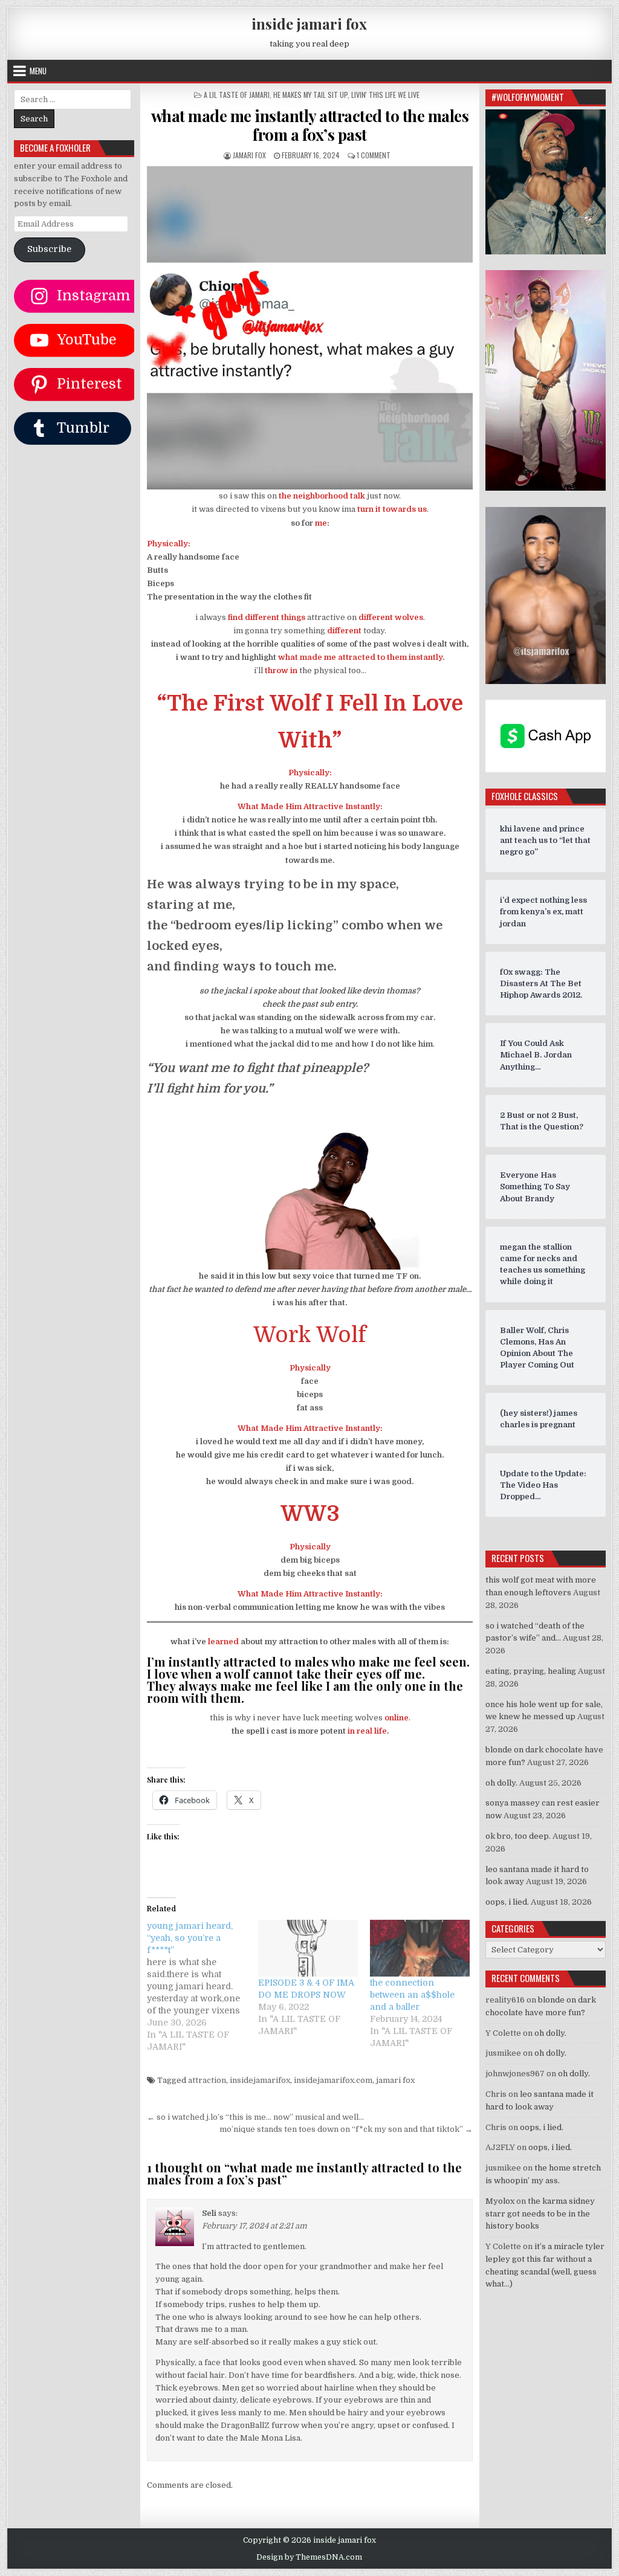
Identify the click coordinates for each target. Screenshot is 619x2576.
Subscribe (49, 249)
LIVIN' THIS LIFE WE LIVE (385, 95)
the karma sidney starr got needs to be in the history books (540, 2214)
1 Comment (374, 155)
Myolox (500, 2201)
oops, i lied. (507, 1902)
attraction (207, 2080)
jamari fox (249, 155)
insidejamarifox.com (333, 2080)
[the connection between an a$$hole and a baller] (420, 1948)
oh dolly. (501, 1783)
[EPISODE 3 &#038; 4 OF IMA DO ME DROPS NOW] (308, 1948)
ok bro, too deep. (518, 1836)
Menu (38, 71)
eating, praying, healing (531, 1671)
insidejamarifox (260, 2080)
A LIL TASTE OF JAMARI (237, 95)
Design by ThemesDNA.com (309, 2557)
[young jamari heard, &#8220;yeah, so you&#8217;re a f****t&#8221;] (203, 1986)
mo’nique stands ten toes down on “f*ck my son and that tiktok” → (346, 2129)
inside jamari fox (309, 24)
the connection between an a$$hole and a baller (412, 1995)
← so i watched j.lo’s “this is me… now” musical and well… (255, 2117)
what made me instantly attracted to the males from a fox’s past (310, 125)
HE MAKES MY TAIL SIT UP (310, 95)
